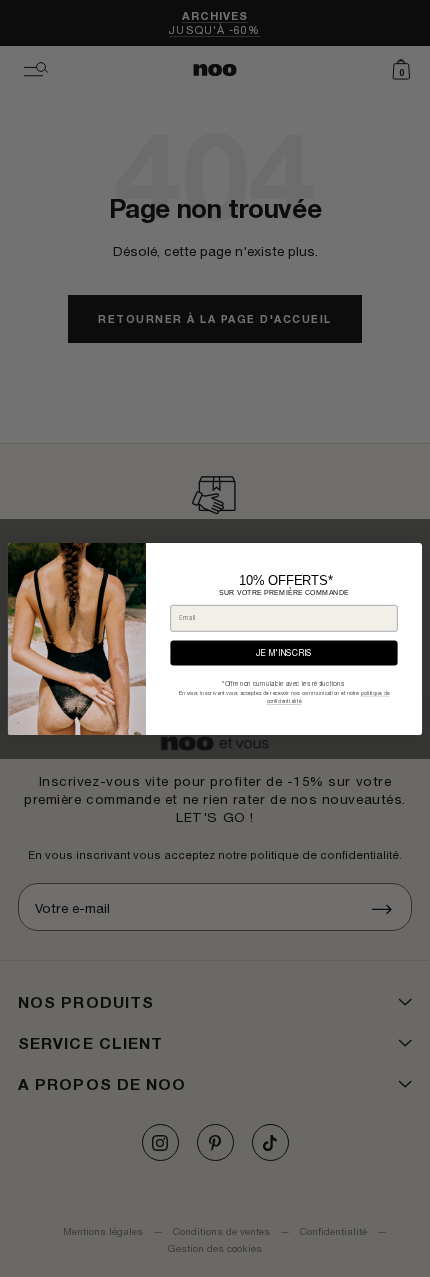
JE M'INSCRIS (284, 653)
